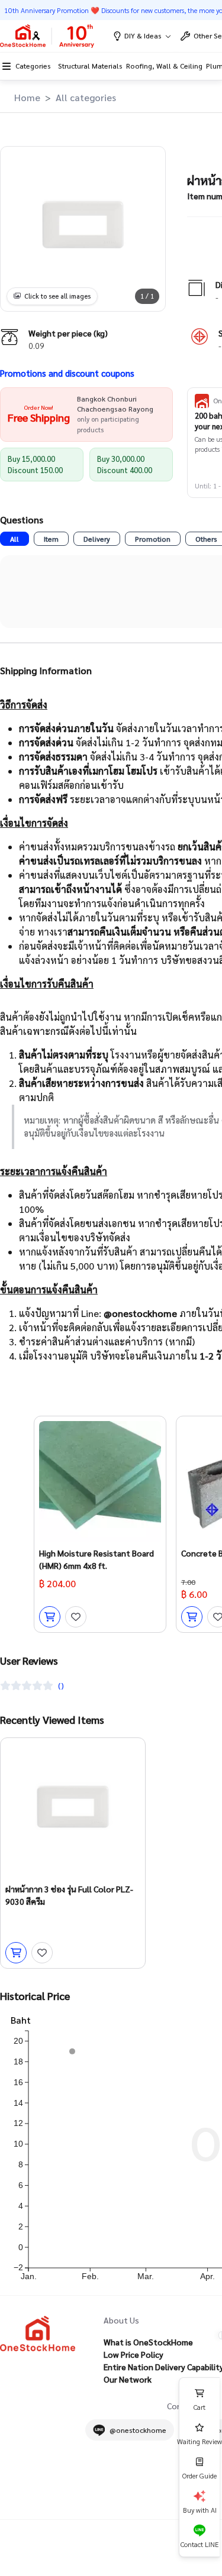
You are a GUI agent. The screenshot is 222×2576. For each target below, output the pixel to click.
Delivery (97, 539)
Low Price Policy (133, 2354)
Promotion (153, 539)
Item (51, 539)
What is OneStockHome (148, 2342)
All (15, 539)
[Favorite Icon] (76, 1617)
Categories (33, 66)
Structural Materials (90, 66)
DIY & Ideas (143, 35)
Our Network (128, 2379)
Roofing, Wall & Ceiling (164, 66)
